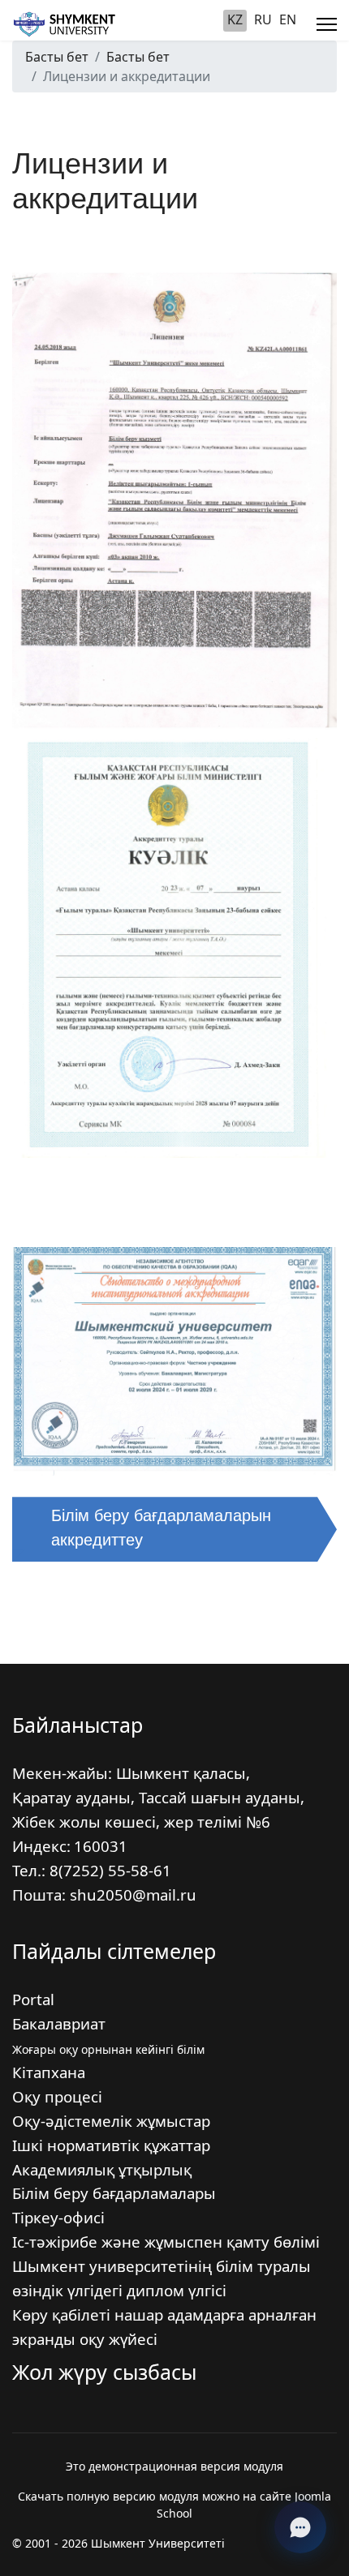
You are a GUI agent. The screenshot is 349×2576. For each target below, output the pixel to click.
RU (263, 19)
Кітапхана (49, 2072)
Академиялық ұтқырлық (102, 2169)
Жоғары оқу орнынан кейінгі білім (108, 2049)
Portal (33, 1999)
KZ (235, 19)
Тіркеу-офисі (58, 2217)
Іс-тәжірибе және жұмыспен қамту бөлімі (166, 2242)
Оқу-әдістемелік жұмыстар (111, 2121)
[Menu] (327, 24)
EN (288, 19)
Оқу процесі (57, 2096)
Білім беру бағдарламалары (114, 2193)
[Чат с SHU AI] (300, 2527)
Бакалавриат (59, 2023)
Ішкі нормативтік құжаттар (111, 2145)
